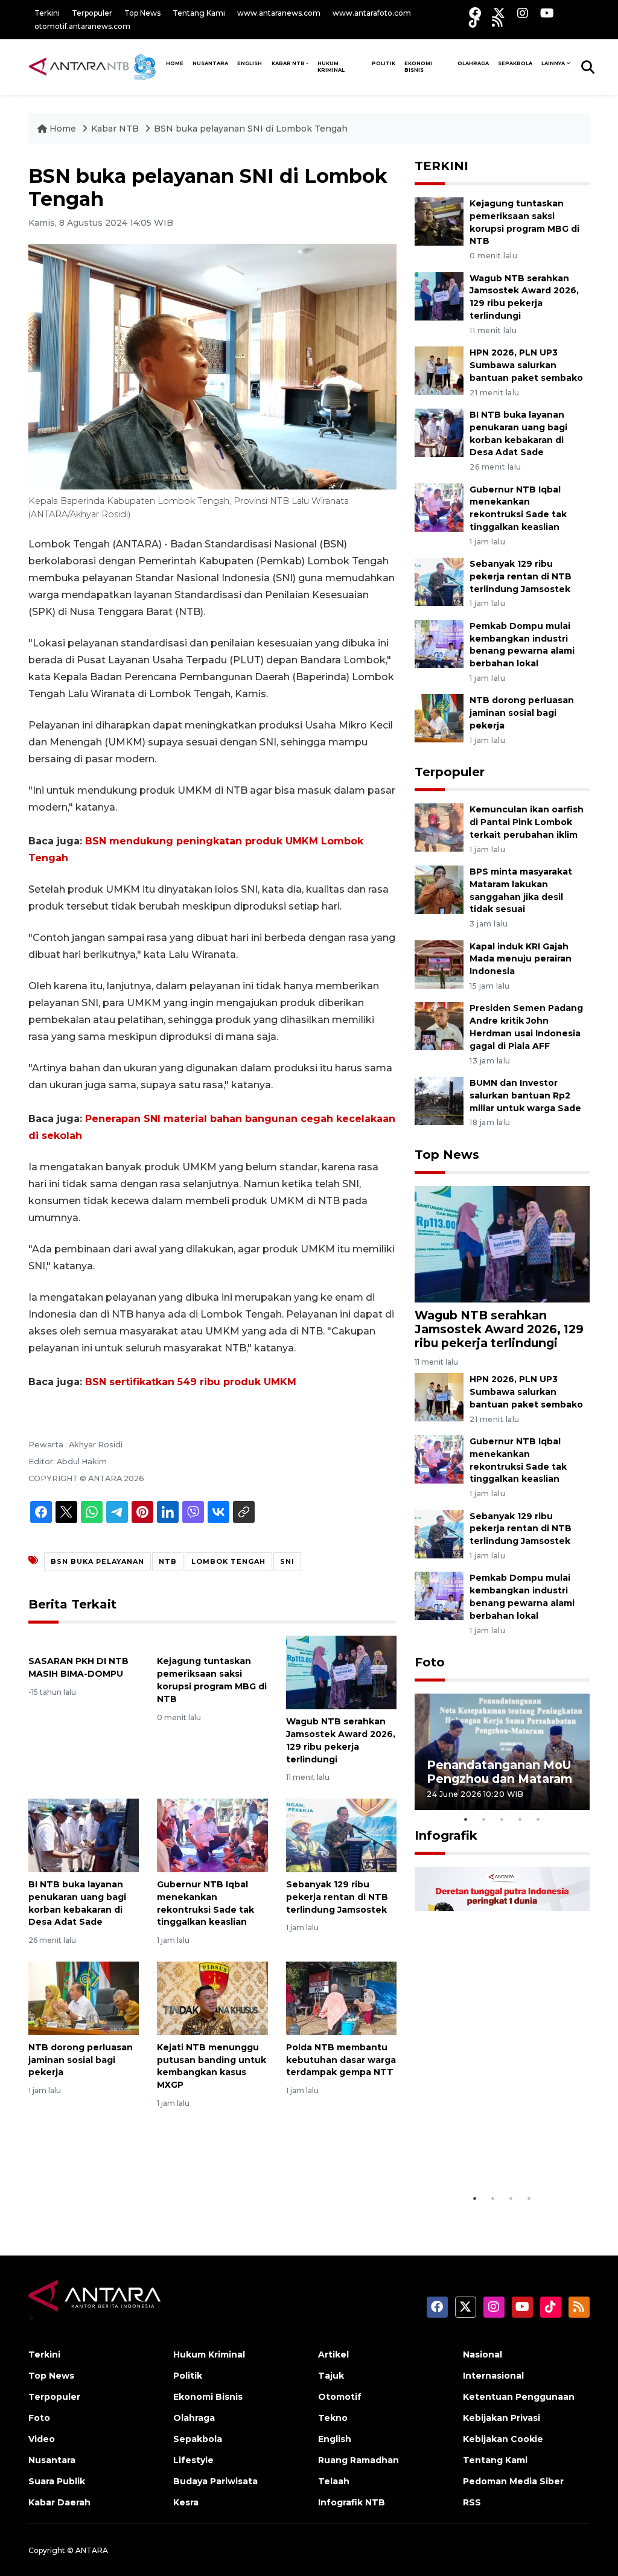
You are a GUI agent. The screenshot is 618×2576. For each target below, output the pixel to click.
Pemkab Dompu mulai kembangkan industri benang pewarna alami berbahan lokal (522, 645)
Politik (384, 63)
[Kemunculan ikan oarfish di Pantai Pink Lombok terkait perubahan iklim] (439, 827)
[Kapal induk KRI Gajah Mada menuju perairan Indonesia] (439, 964)
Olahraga (473, 63)
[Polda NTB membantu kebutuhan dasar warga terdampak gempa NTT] (341, 1997)
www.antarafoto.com (372, 13)
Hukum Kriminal (331, 67)
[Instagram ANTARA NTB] (523, 13)
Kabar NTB (288, 63)
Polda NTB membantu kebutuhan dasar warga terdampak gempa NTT (341, 2060)
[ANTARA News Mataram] (95, 66)
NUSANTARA (210, 63)
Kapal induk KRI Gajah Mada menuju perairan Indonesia (521, 959)
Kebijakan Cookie (503, 2439)
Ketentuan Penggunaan (519, 2397)
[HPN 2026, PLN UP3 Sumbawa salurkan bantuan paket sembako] (439, 370)
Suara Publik (57, 2481)
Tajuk (331, 2376)
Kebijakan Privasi (502, 2418)
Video (42, 2439)
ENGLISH (250, 63)
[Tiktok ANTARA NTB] (474, 21)
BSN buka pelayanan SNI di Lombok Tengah (251, 129)
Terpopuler (92, 13)
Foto (430, 1662)
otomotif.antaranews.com (82, 26)
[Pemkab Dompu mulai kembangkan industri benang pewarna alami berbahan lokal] (439, 643)
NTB (168, 1561)
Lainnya (553, 63)
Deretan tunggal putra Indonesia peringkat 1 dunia (494, 2150)
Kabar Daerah (59, 2502)
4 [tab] (520, 1819)
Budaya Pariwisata (215, 2481)
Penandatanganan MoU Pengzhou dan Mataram (499, 1772)
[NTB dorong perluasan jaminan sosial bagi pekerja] (84, 1997)
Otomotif (340, 2397)
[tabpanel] (502, 1752)
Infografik (446, 1835)
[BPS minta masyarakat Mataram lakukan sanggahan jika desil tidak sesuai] (439, 889)
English (335, 2439)
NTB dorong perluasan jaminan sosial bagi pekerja (81, 2060)
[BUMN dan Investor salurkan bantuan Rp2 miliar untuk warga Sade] (439, 1100)
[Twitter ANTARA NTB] (499, 13)
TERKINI (441, 166)
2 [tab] (484, 1819)
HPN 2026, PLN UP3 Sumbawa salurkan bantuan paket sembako (526, 365)
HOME (175, 63)
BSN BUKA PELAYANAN (97, 1561)
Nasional (483, 2354)
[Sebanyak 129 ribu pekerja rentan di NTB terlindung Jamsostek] (341, 1835)
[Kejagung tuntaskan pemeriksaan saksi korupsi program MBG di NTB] (212, 1642)
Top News (142, 13)
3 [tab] (502, 1819)
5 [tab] (538, 1819)
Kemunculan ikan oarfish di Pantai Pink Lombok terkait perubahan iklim (527, 822)
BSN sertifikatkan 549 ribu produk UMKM (191, 1382)
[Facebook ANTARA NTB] (475, 13)
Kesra (186, 2502)
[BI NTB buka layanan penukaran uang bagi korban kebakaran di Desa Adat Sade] (84, 1835)
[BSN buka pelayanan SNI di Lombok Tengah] (502, 1243)
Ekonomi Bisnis (418, 67)
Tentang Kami (199, 13)
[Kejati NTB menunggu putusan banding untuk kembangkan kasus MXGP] (212, 1997)
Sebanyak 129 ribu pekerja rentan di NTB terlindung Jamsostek (337, 1897)
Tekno (333, 2418)
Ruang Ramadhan (358, 2460)
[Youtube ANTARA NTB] (547, 13)
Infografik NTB (352, 2502)
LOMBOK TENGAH (228, 1561)
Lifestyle (193, 2460)
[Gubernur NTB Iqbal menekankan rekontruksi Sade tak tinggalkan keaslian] (212, 1835)
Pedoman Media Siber (513, 2481)
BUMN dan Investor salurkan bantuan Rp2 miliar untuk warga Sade (525, 1095)
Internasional (493, 2376)
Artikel (333, 2354)
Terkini (47, 13)
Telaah (334, 2481)
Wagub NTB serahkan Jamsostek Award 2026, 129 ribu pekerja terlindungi (499, 1329)
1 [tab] (466, 1819)
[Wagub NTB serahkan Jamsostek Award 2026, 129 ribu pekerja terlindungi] (341, 1672)
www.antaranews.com (279, 13)
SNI (287, 1561)
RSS (472, 2502)
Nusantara (52, 2460)
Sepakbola (515, 63)
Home (63, 129)
